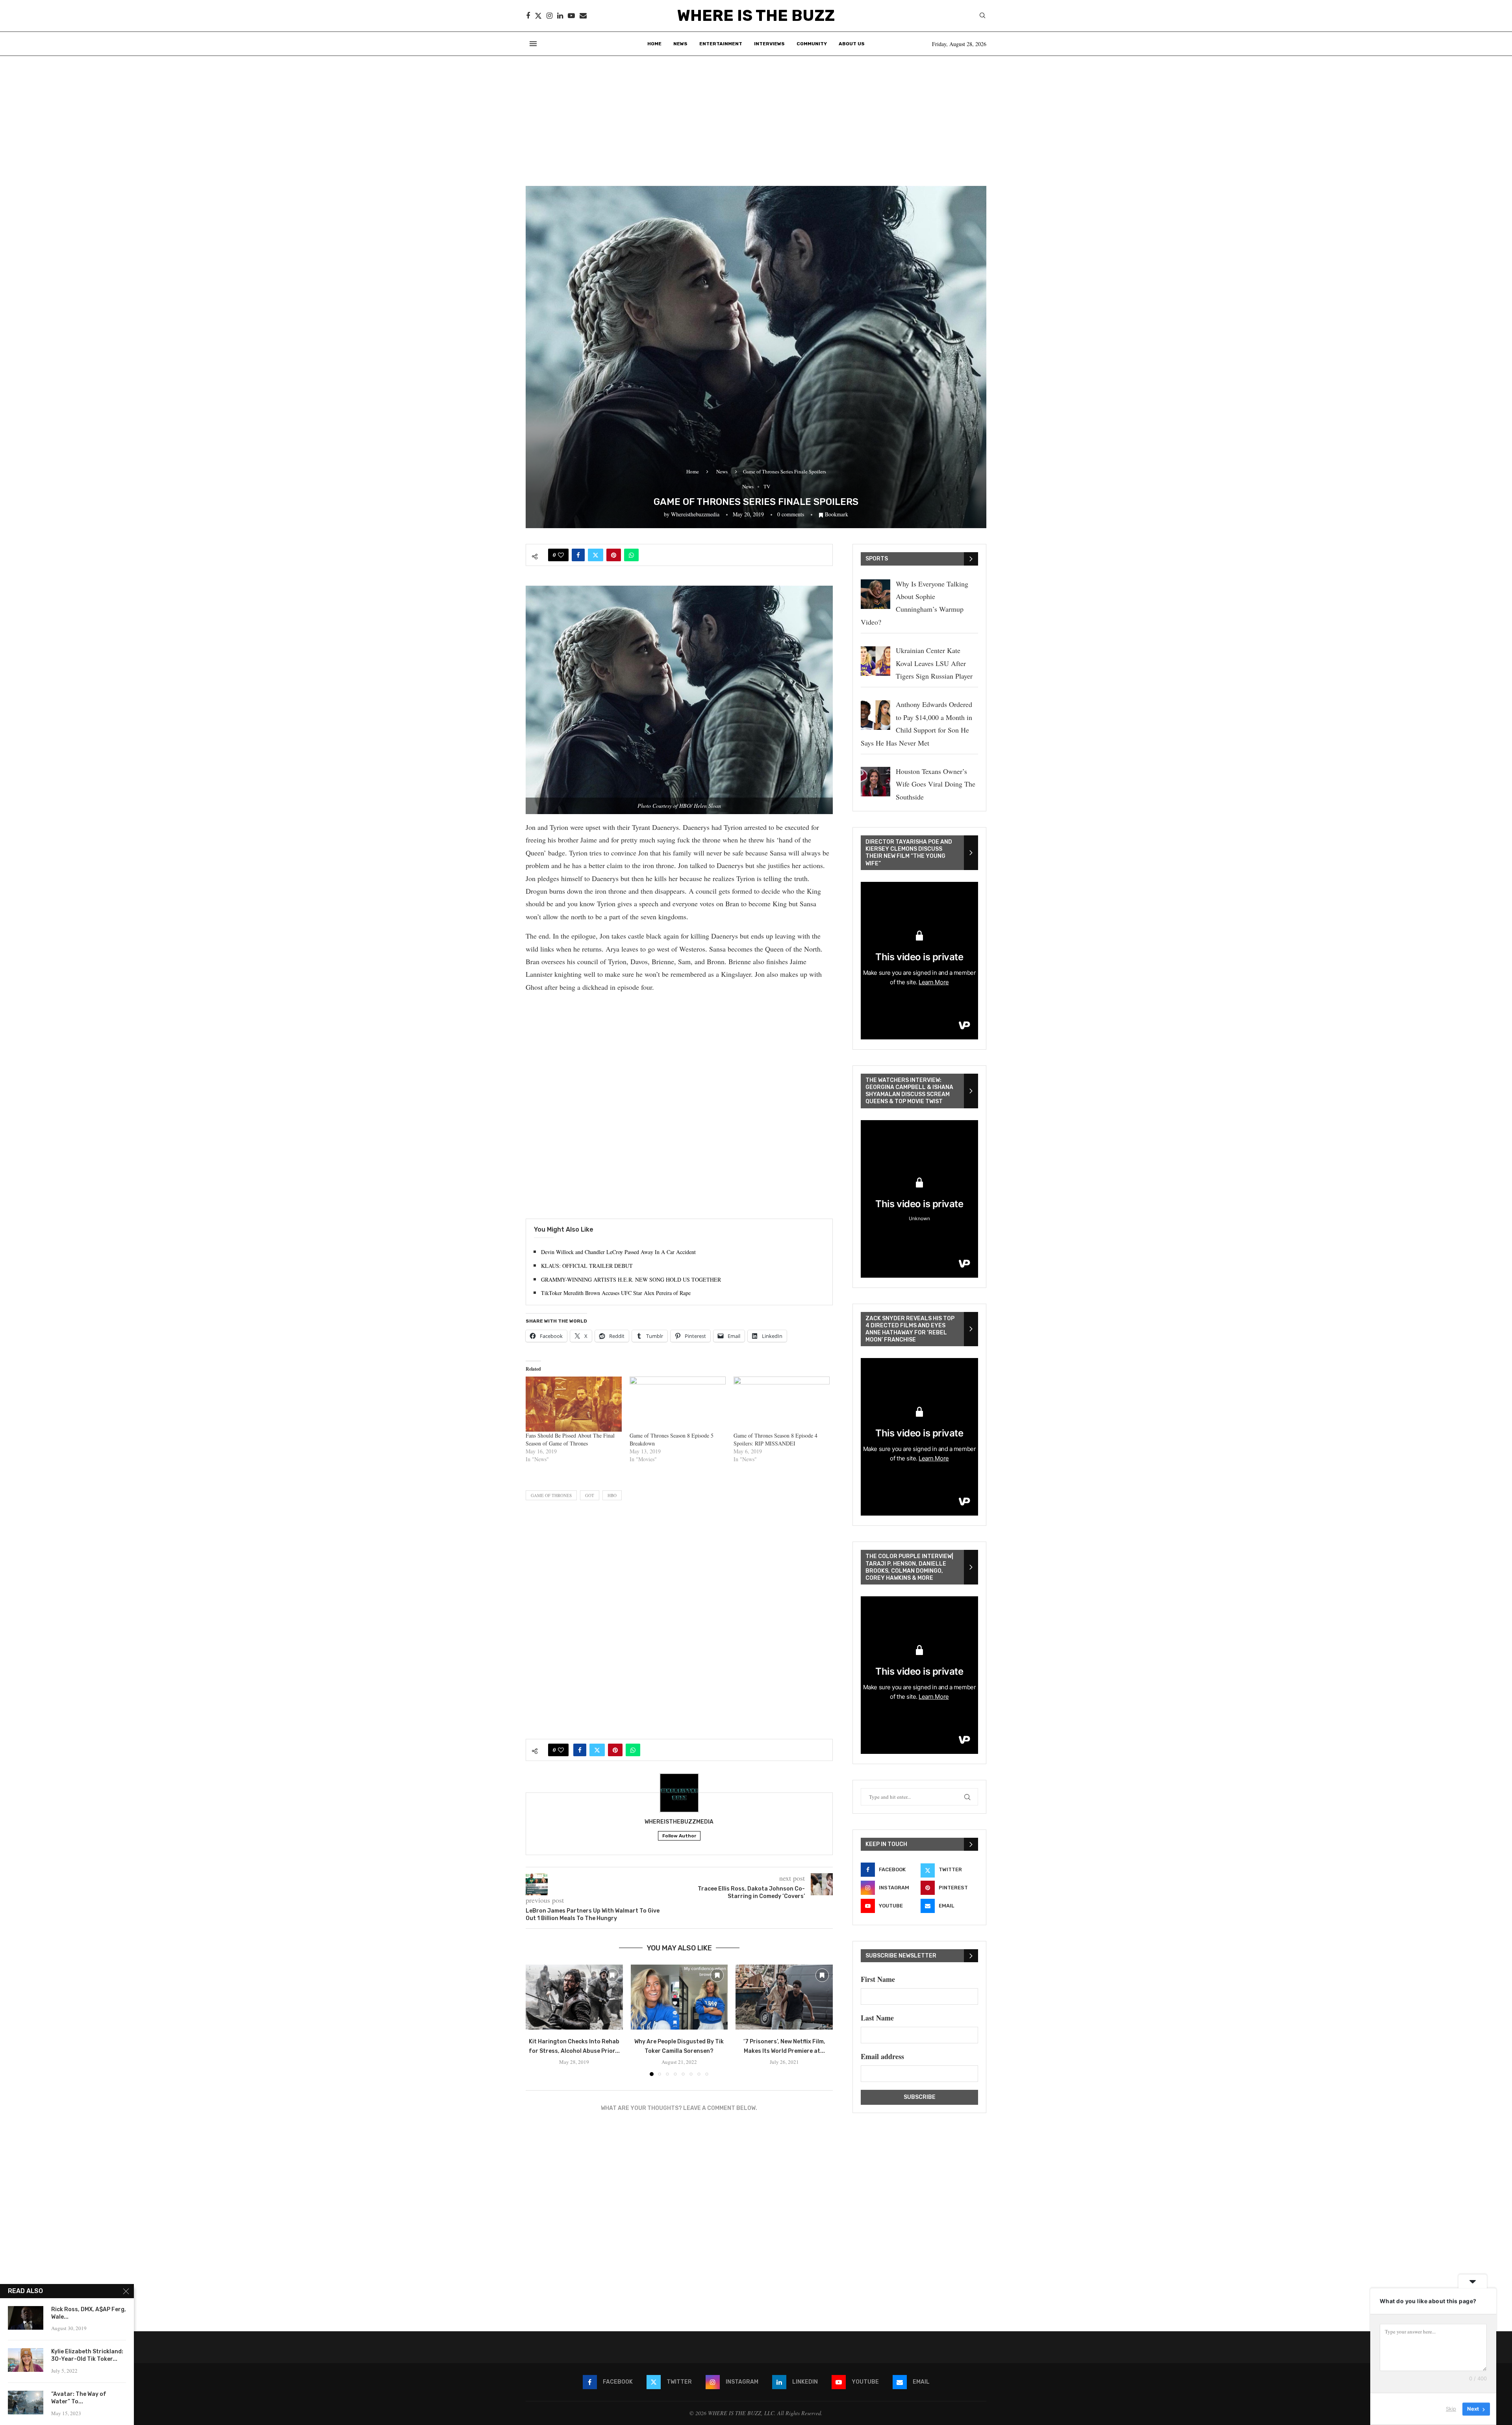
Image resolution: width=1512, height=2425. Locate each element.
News (680, 44)
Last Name (877, 2018)
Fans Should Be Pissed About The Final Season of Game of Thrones (570, 1439)
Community (812, 44)
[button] (536, 2020)
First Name (878, 1979)
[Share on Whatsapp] (631, 555)
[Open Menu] (533, 44)
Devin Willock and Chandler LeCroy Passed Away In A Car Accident (618, 1252)
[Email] (583, 16)
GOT (590, 1495)
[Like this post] (561, 555)
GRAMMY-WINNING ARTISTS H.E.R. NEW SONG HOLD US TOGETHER (631, 1279)
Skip (1451, 2409)
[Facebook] (528, 16)
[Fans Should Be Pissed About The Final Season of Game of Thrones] (574, 1404)
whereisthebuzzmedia (695, 514)
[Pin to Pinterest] (614, 555)
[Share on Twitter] (596, 555)
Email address (882, 2056)
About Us (852, 44)
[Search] (982, 16)
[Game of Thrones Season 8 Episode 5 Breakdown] (678, 1404)
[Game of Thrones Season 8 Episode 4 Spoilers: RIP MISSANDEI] (782, 1404)
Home (654, 44)
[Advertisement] (756, 115)
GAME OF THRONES (551, 1495)
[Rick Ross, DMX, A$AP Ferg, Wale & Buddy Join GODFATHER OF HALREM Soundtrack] (26, 2318)
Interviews (769, 44)
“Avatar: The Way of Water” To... (79, 2398)
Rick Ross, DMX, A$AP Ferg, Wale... (89, 2313)
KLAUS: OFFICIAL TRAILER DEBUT (587, 1266)
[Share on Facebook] (578, 555)
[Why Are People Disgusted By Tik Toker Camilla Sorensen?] (679, 1997)
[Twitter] (538, 16)
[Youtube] (571, 16)
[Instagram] (549, 16)
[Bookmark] (612, 1975)
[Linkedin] (560, 16)
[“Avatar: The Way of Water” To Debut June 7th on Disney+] (26, 2403)
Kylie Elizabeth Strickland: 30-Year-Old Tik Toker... (87, 2355)
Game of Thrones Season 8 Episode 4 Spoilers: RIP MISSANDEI (775, 1439)
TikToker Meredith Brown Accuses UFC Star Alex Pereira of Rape (616, 1293)
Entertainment (721, 44)
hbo (612, 1495)
